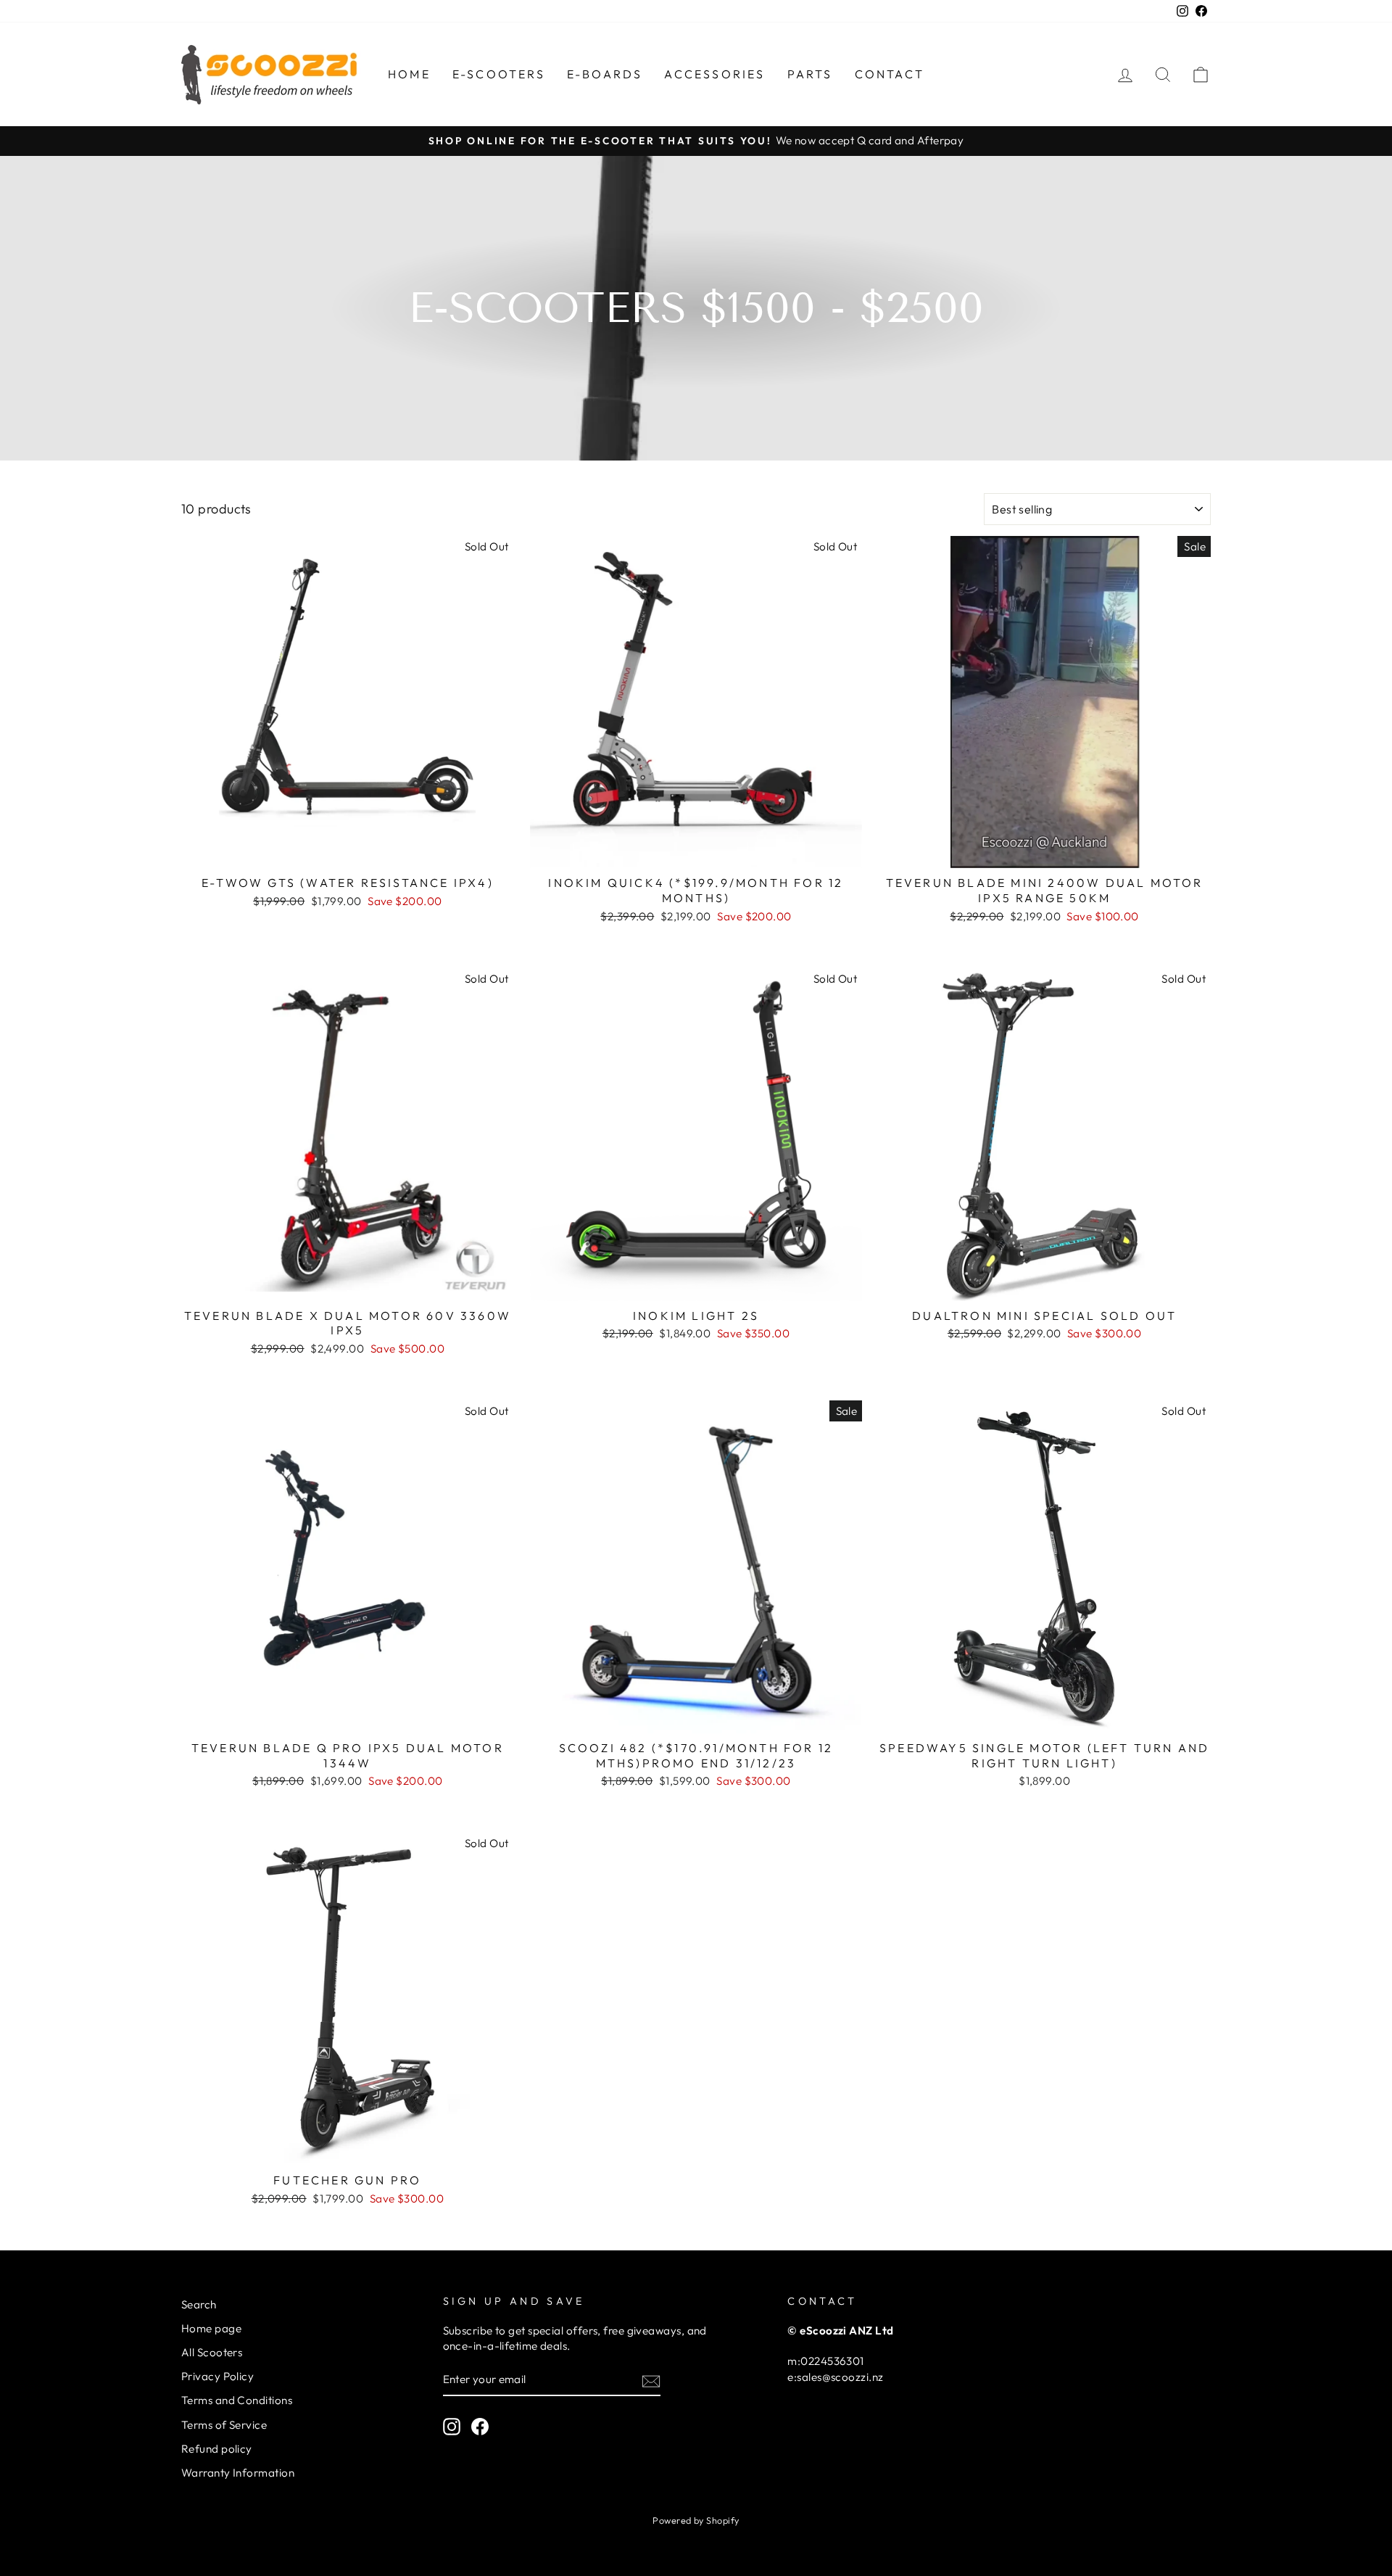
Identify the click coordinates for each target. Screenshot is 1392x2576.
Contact (890, 74)
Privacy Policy (217, 2376)
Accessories (714, 74)
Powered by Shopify (696, 2520)
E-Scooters (499, 74)
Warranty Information (238, 2473)
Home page (211, 2328)
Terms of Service (224, 2425)
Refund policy (217, 2449)
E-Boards (605, 74)
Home (409, 74)
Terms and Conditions (237, 2400)
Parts (810, 74)
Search (199, 2304)
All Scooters (212, 2352)
